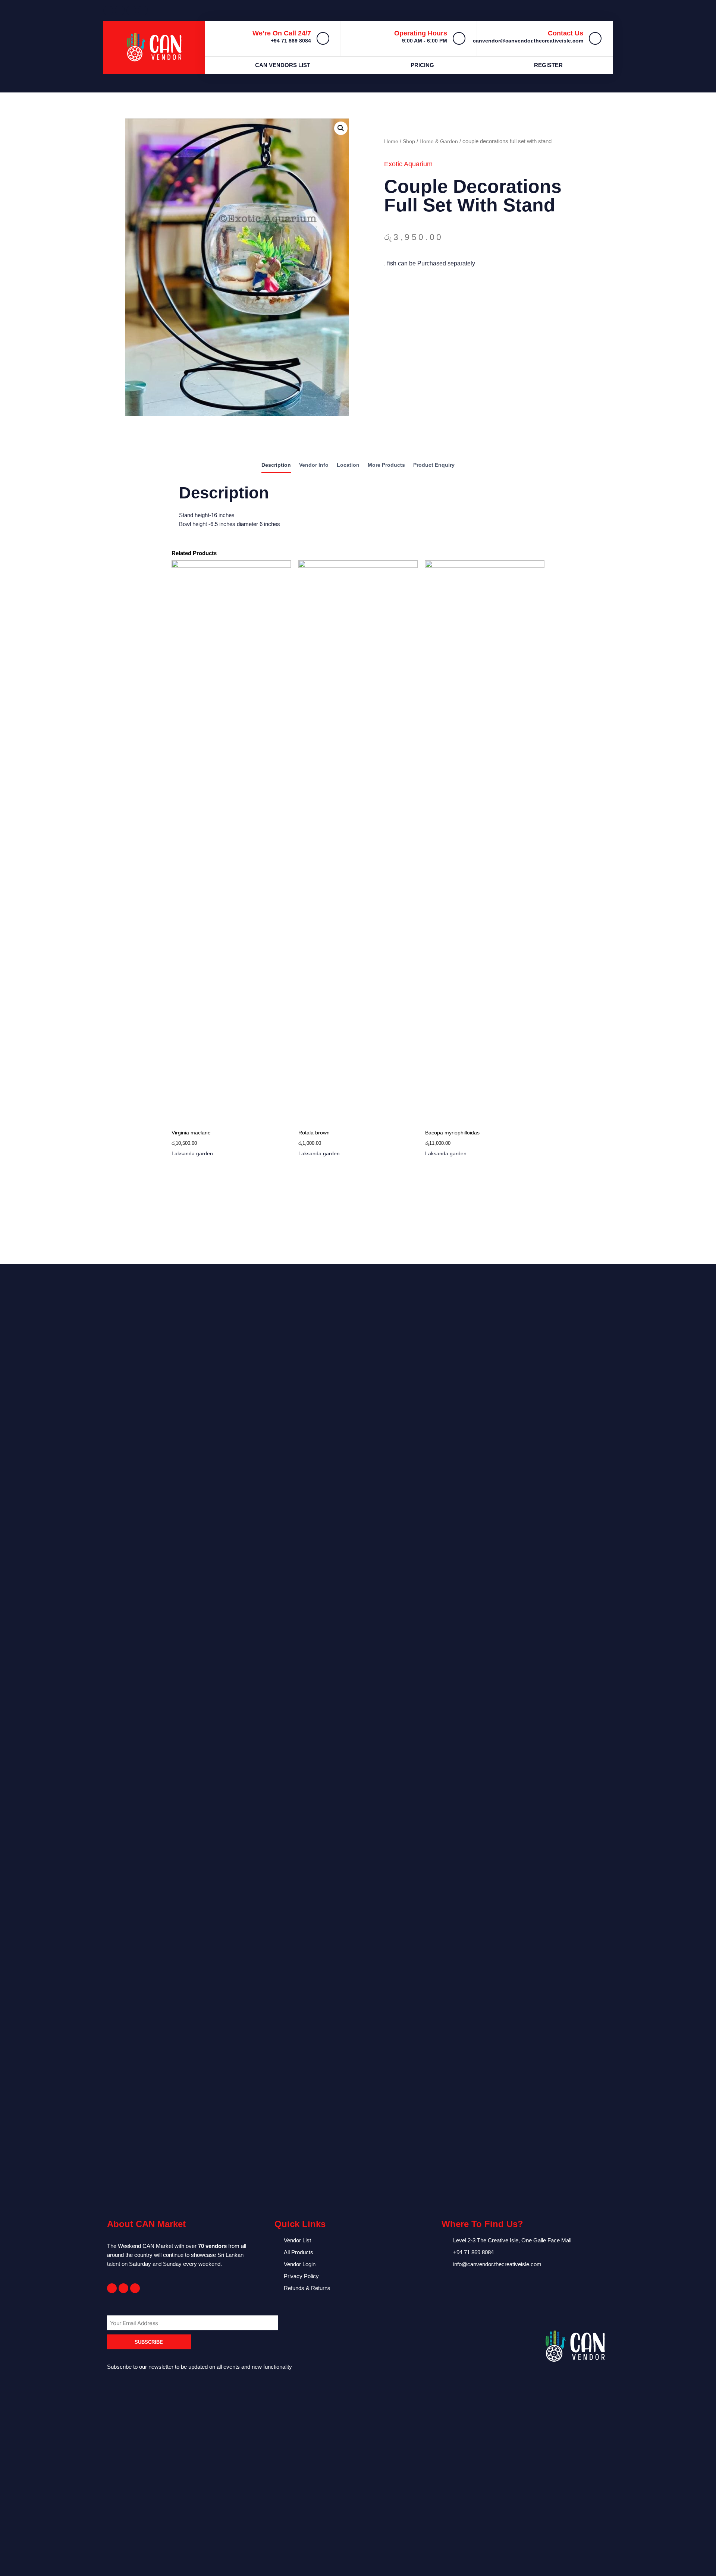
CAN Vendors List (283, 65)
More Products (386, 465)
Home (391, 141)
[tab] (276, 466)
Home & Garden (439, 141)
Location (348, 465)
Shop (409, 141)
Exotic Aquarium (408, 164)
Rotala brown (314, 1133)
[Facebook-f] (112, 2288)
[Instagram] (135, 2288)
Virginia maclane (191, 1133)
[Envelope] (123, 2288)
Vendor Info (314, 465)
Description (276, 465)
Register (548, 65)
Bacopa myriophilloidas (452, 1133)
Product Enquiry (434, 465)
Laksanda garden (192, 1153)
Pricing (422, 65)
